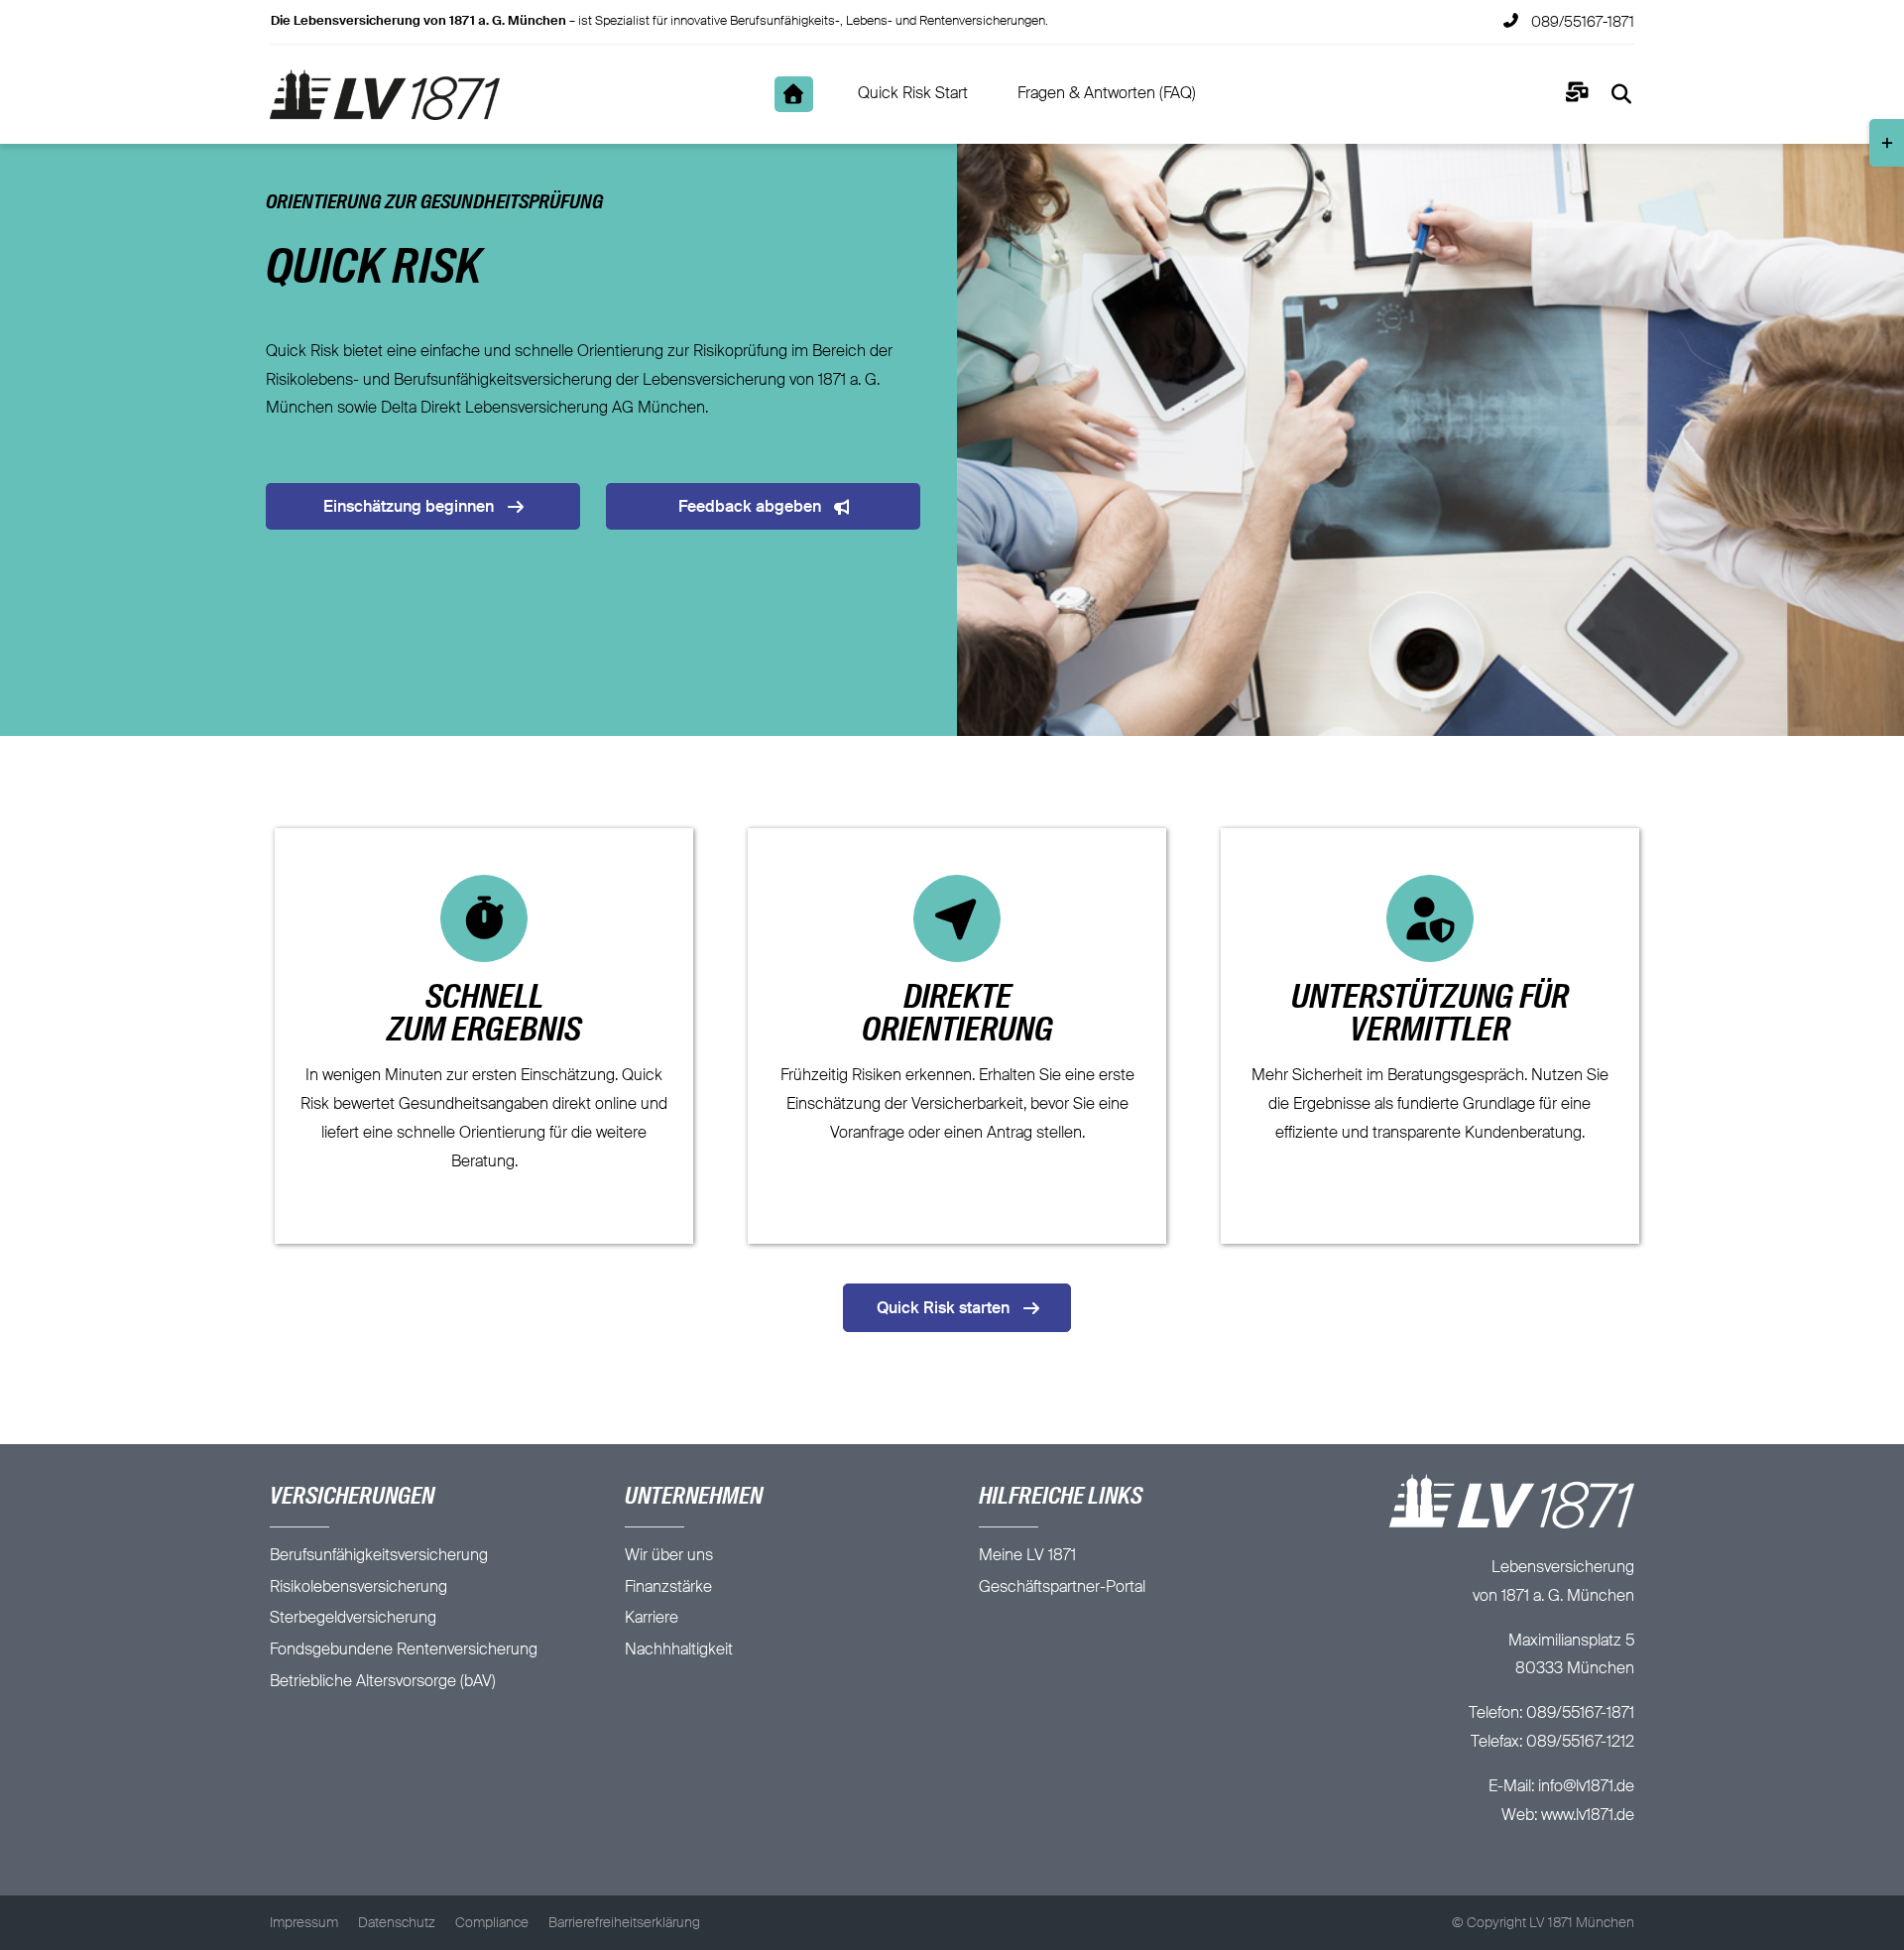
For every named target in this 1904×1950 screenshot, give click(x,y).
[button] (63, 1867)
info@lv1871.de (1586, 1787)
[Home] (794, 94)
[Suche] (1622, 94)
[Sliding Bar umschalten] (1577, 95)
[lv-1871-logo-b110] (384, 77)
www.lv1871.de (1588, 1816)
